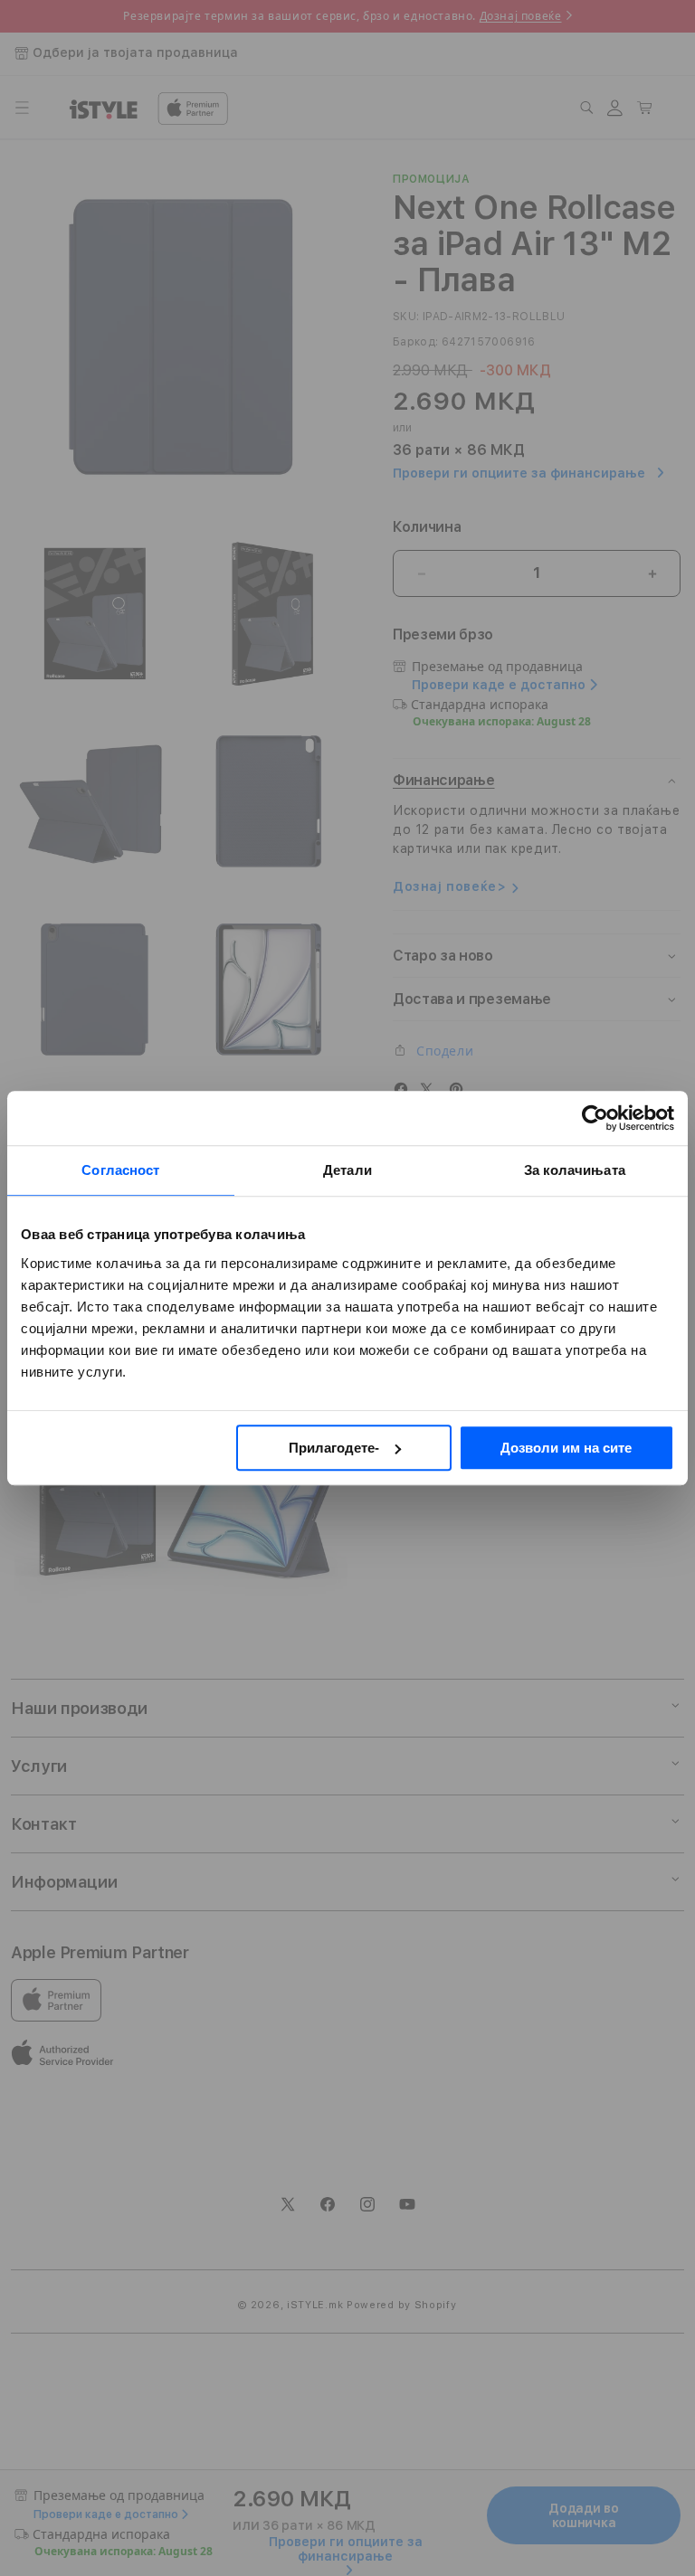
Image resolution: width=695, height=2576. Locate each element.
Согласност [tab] (120, 1170)
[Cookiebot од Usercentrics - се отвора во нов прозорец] (595, 1118)
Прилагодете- (334, 1448)
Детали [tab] (347, 1170)
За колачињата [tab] (575, 1170)
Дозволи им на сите (566, 1448)
